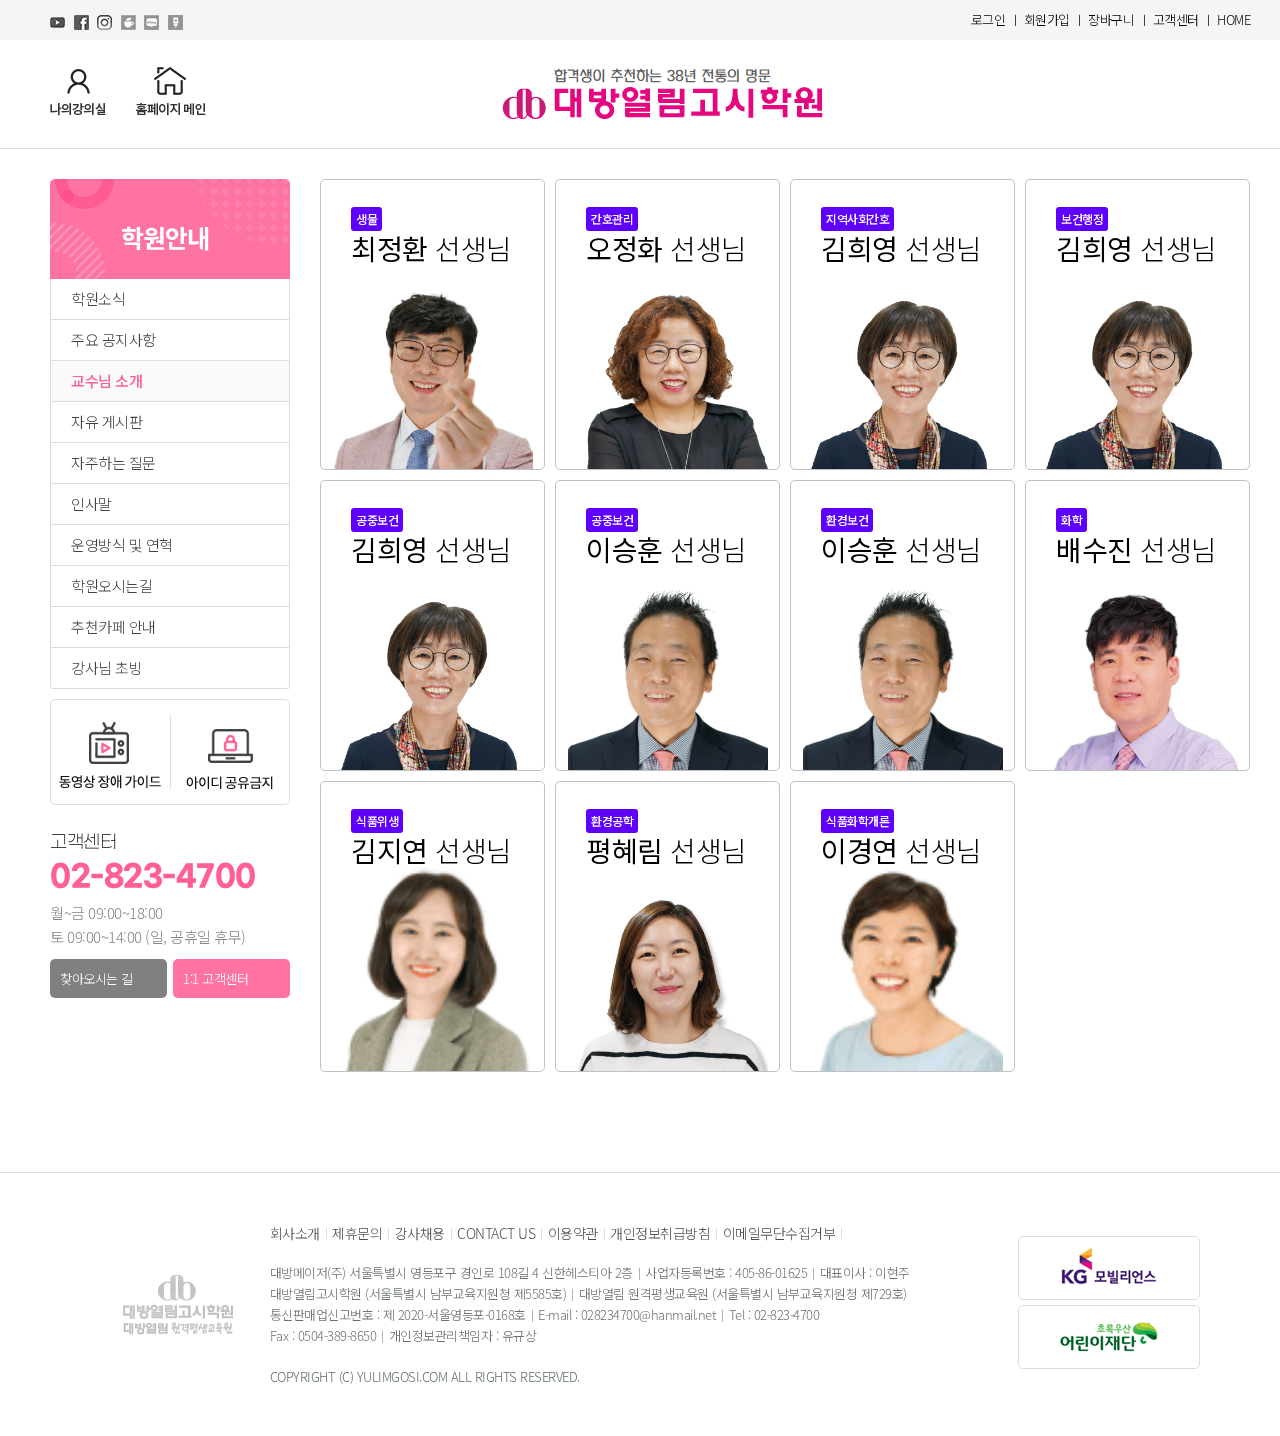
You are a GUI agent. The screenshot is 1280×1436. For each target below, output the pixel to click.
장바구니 (1111, 19)
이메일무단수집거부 (779, 1233)
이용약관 (573, 1233)
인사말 (91, 504)
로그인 (988, 19)
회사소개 (295, 1233)
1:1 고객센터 (215, 978)
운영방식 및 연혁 (122, 545)
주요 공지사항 (113, 340)
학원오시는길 (111, 586)
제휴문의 (357, 1233)
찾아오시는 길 (96, 978)
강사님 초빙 (106, 668)
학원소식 (98, 299)
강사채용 (420, 1233)
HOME (1233, 19)
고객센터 (1176, 19)
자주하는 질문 (113, 463)
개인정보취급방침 (660, 1233)
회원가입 (1047, 19)
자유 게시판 (106, 422)
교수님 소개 (106, 381)
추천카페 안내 (113, 627)
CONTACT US (496, 1233)
